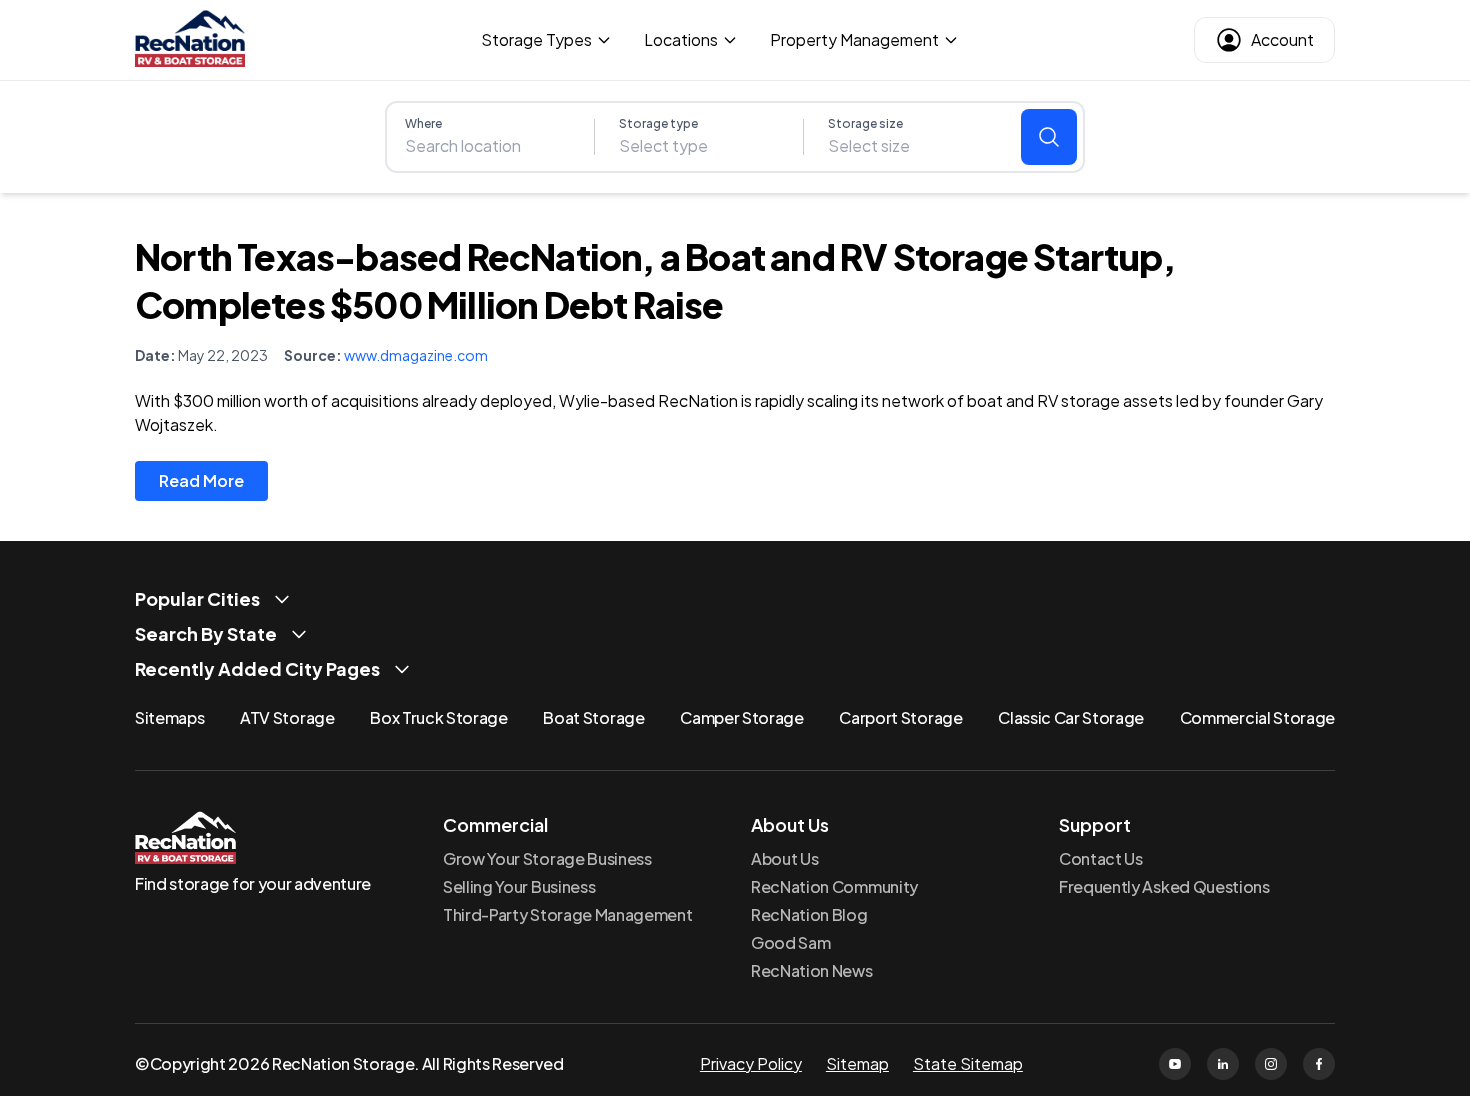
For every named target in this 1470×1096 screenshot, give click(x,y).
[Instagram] (1271, 1064)
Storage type (658, 123)
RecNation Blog (809, 914)
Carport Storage (900, 717)
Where (423, 123)
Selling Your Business (519, 886)
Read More (201, 480)
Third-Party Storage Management (567, 914)
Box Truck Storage (439, 717)
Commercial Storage (1257, 717)
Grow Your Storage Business (547, 858)
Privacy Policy (751, 1063)
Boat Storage (593, 717)
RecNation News (812, 970)
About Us (784, 858)
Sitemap (857, 1063)
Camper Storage (742, 717)
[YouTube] (1175, 1064)
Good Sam (790, 942)
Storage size (865, 123)
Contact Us (1101, 858)
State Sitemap (968, 1063)
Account (1282, 39)
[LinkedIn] (1223, 1064)
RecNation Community (834, 886)
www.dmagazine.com (416, 355)
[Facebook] (1319, 1064)
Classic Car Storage (1071, 717)
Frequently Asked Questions (1164, 886)
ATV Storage (287, 717)
